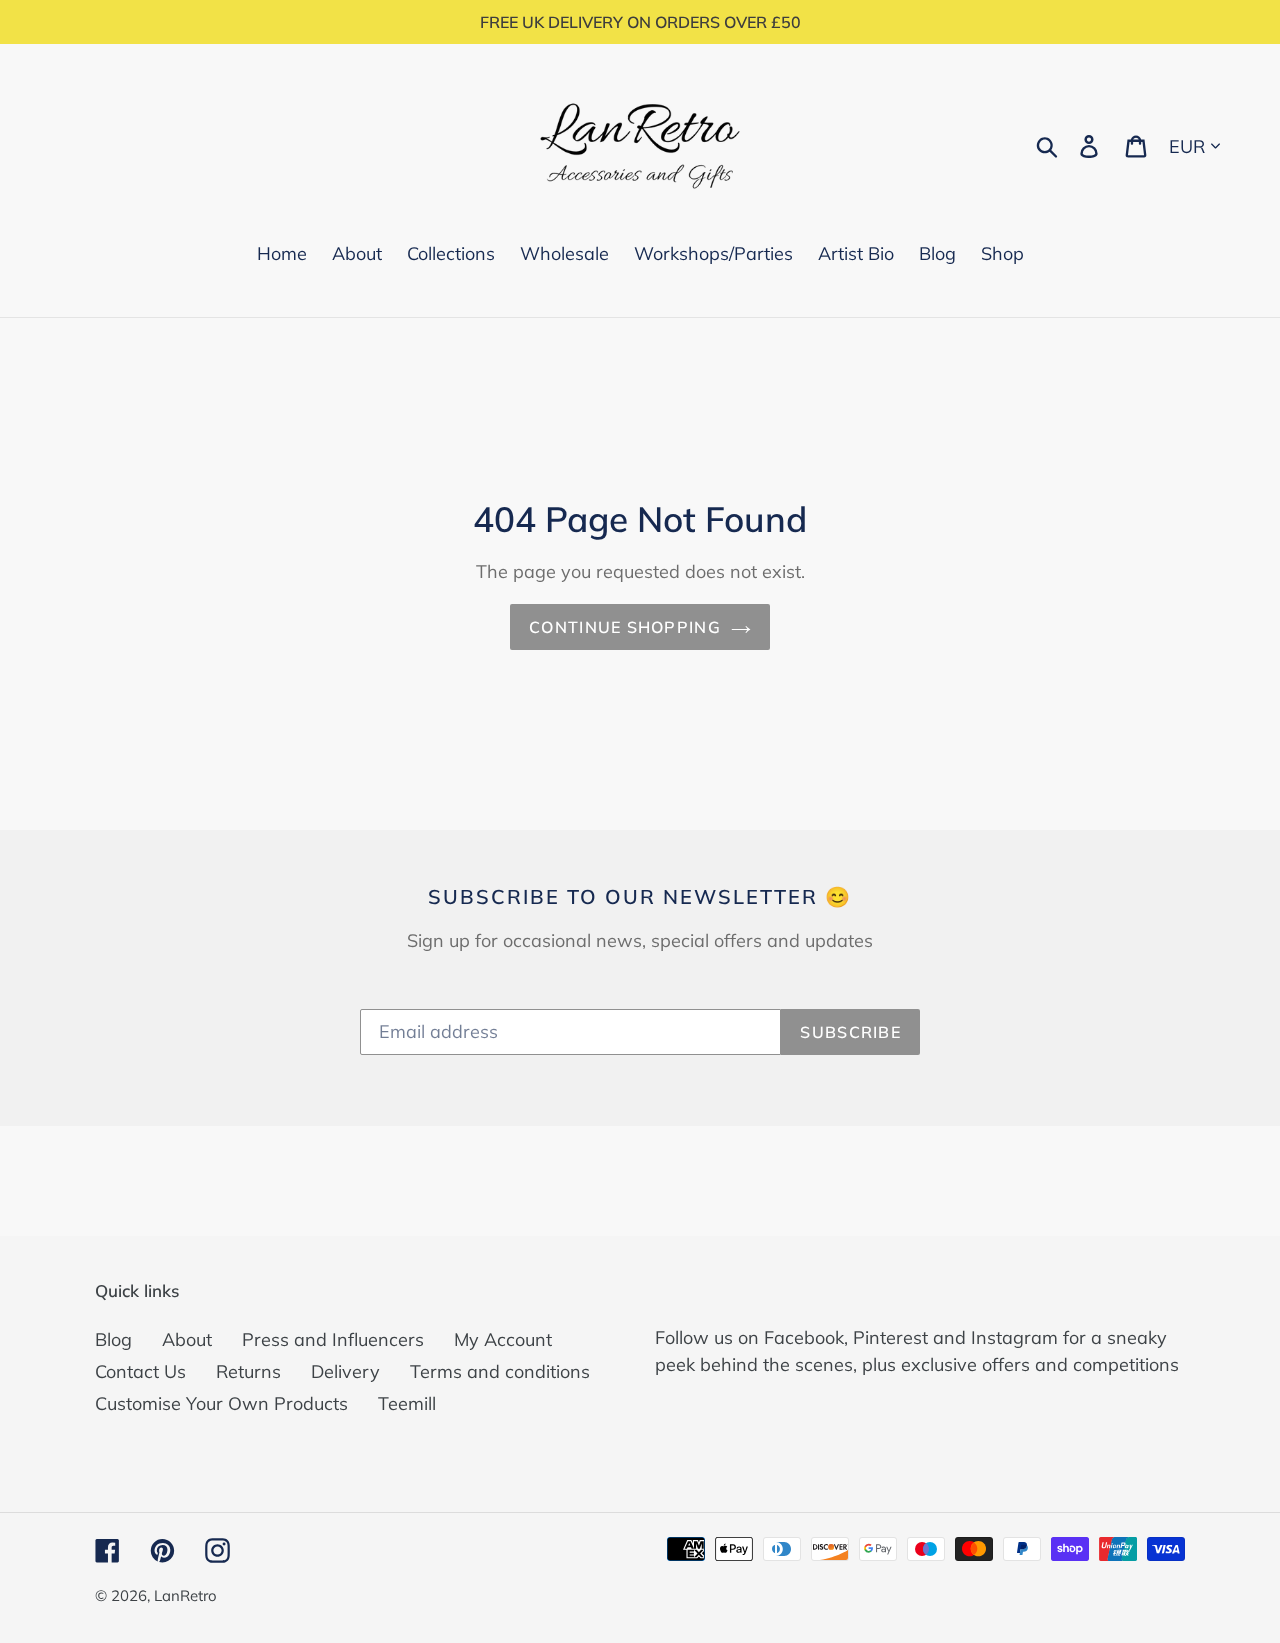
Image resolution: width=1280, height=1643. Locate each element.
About (187, 1339)
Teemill (407, 1403)
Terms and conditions (500, 1371)
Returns (248, 1371)
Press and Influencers (333, 1339)
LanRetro (185, 1595)
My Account (503, 1339)
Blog (113, 1339)
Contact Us (140, 1371)
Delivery (345, 1371)
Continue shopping (625, 627)
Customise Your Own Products (221, 1403)
